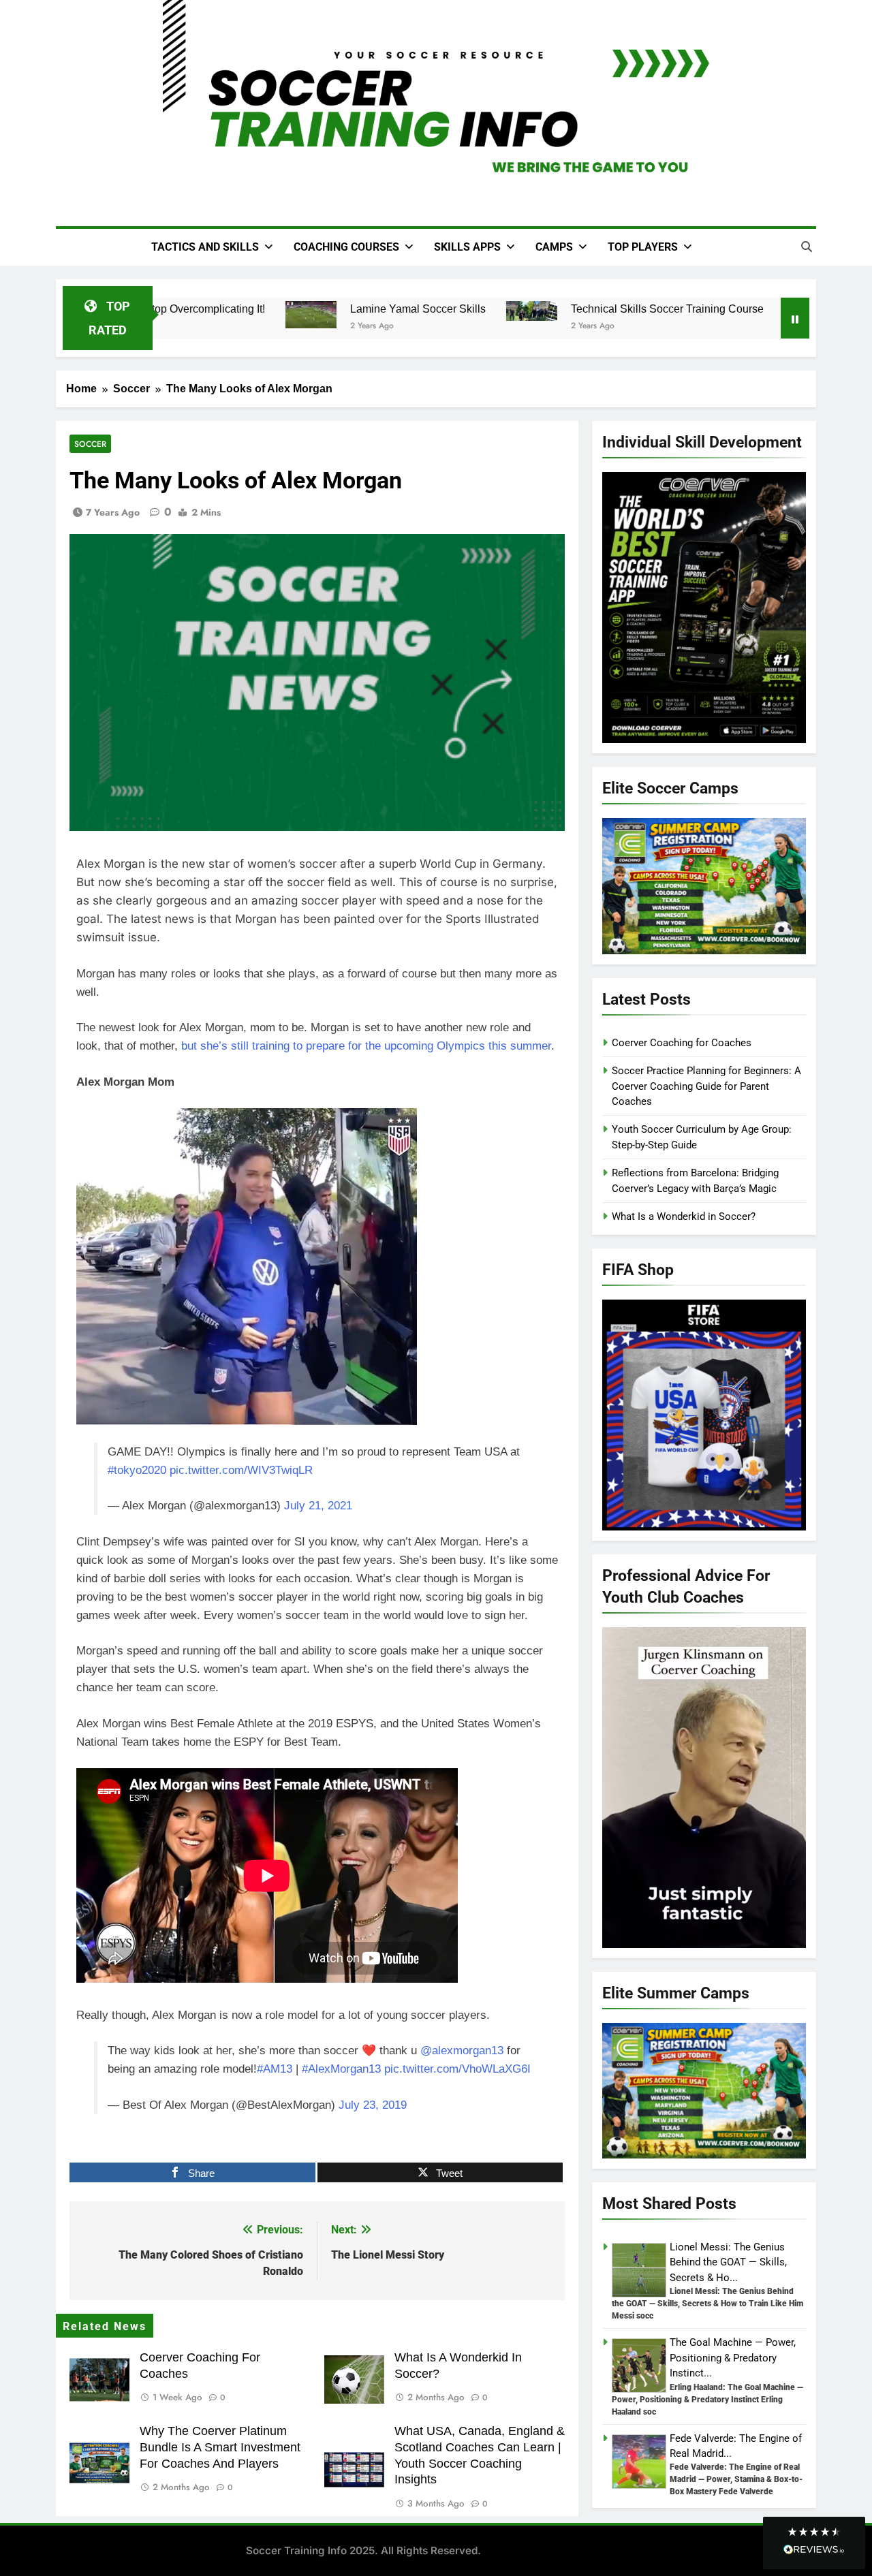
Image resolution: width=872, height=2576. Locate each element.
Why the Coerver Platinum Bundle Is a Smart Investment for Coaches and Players (220, 2447)
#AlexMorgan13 (341, 2069)
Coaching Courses (346, 247)
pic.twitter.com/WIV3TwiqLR (241, 1470)
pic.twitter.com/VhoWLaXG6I (457, 2069)
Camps (554, 247)
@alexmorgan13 (462, 2051)
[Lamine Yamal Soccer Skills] (295, 315)
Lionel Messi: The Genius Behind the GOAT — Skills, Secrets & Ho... (728, 2262)
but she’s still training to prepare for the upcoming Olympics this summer (366, 1046)
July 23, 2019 (373, 2105)
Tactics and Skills (205, 247)
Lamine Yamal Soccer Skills (402, 309)
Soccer (90, 444)
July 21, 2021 (318, 1506)
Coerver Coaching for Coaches (682, 1043)
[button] (814, 2543)
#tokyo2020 (137, 1470)
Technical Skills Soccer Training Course (652, 309)
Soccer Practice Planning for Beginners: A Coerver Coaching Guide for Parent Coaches (706, 1086)
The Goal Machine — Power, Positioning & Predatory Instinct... (733, 2358)
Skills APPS (467, 247)
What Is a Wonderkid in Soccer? (684, 1216)
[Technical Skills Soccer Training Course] (516, 311)
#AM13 (275, 2069)
